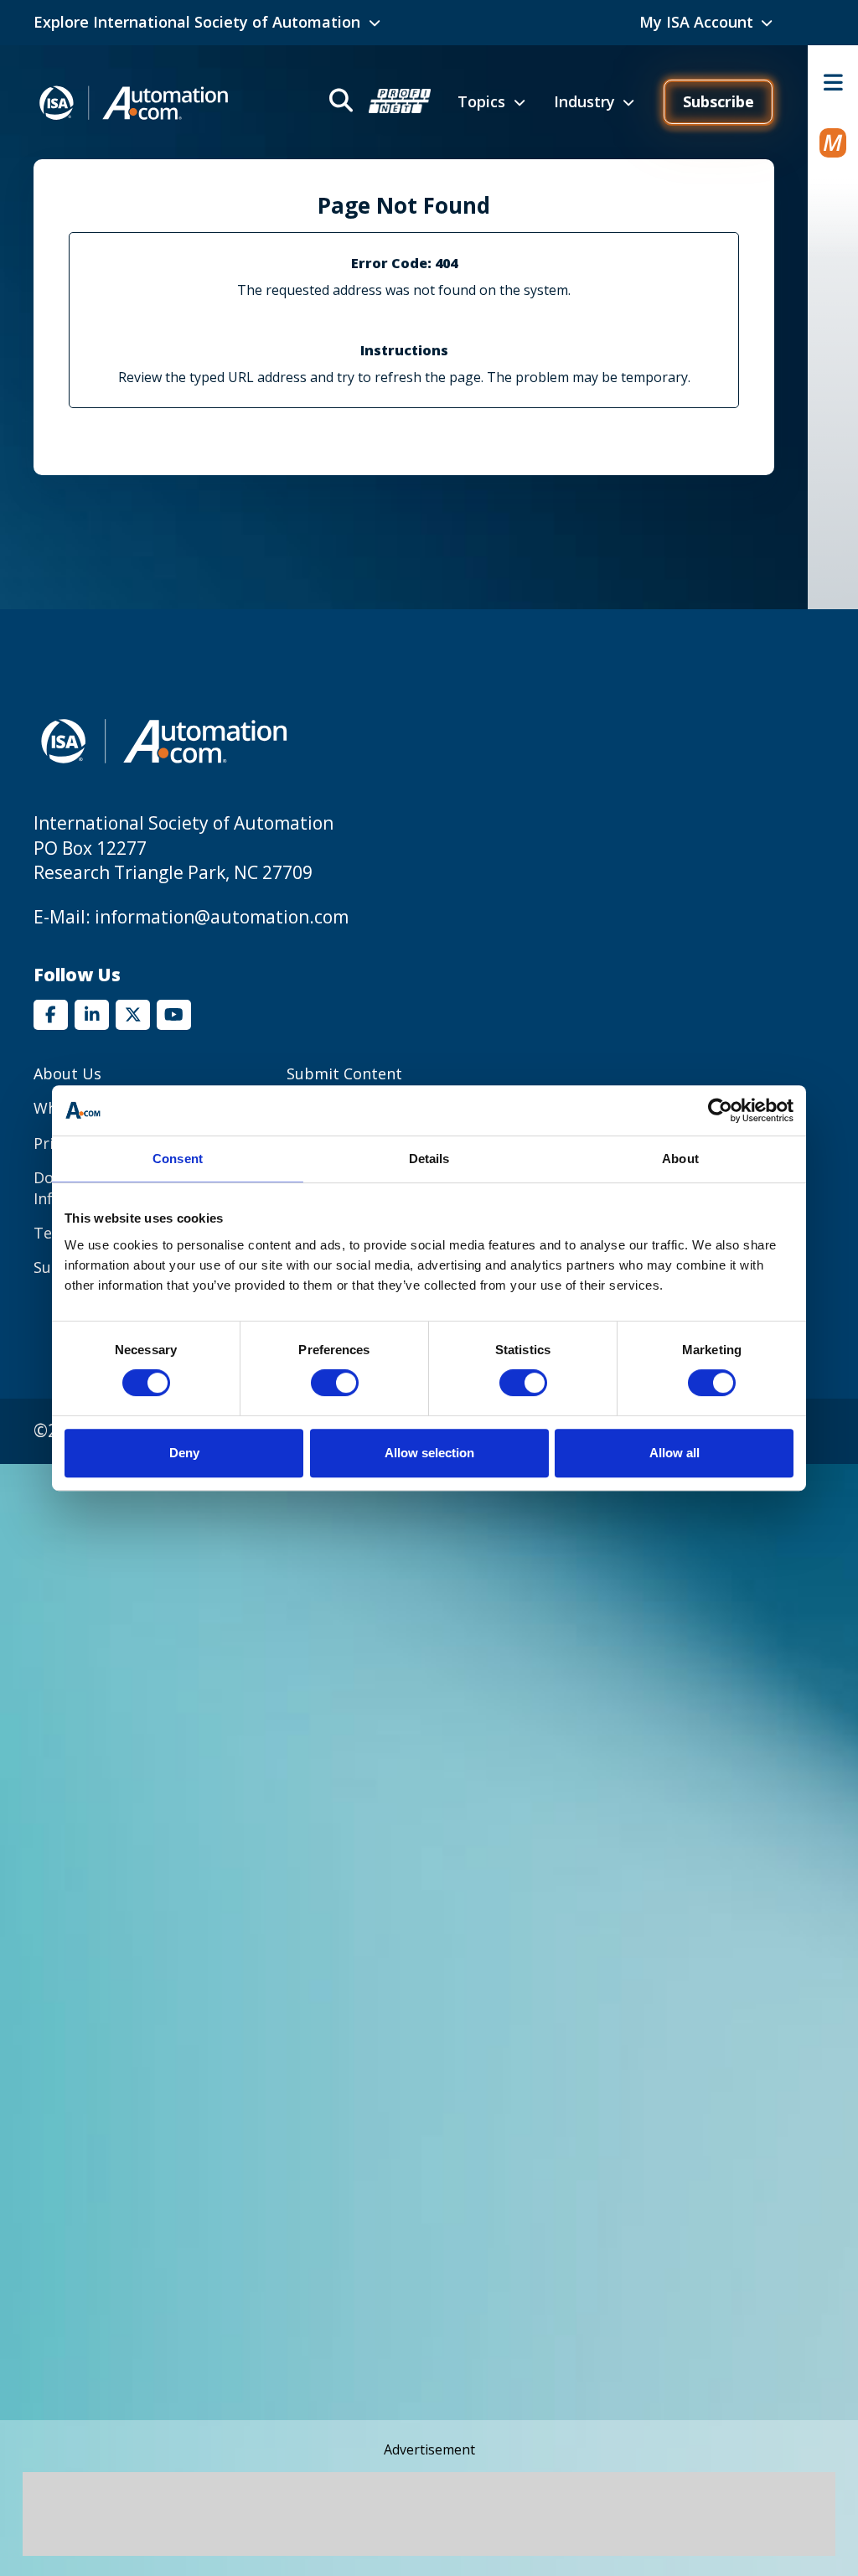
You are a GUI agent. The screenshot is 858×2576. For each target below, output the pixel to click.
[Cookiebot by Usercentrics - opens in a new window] (720, 1110)
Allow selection (429, 1453)
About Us (67, 1073)
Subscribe (718, 101)
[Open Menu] (833, 82)
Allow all (675, 1453)
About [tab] (680, 1159)
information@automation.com (222, 917)
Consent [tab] (178, 1159)
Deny (184, 1453)
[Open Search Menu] (378, 103)
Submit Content (344, 1073)
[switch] (335, 1383)
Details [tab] (429, 1159)
